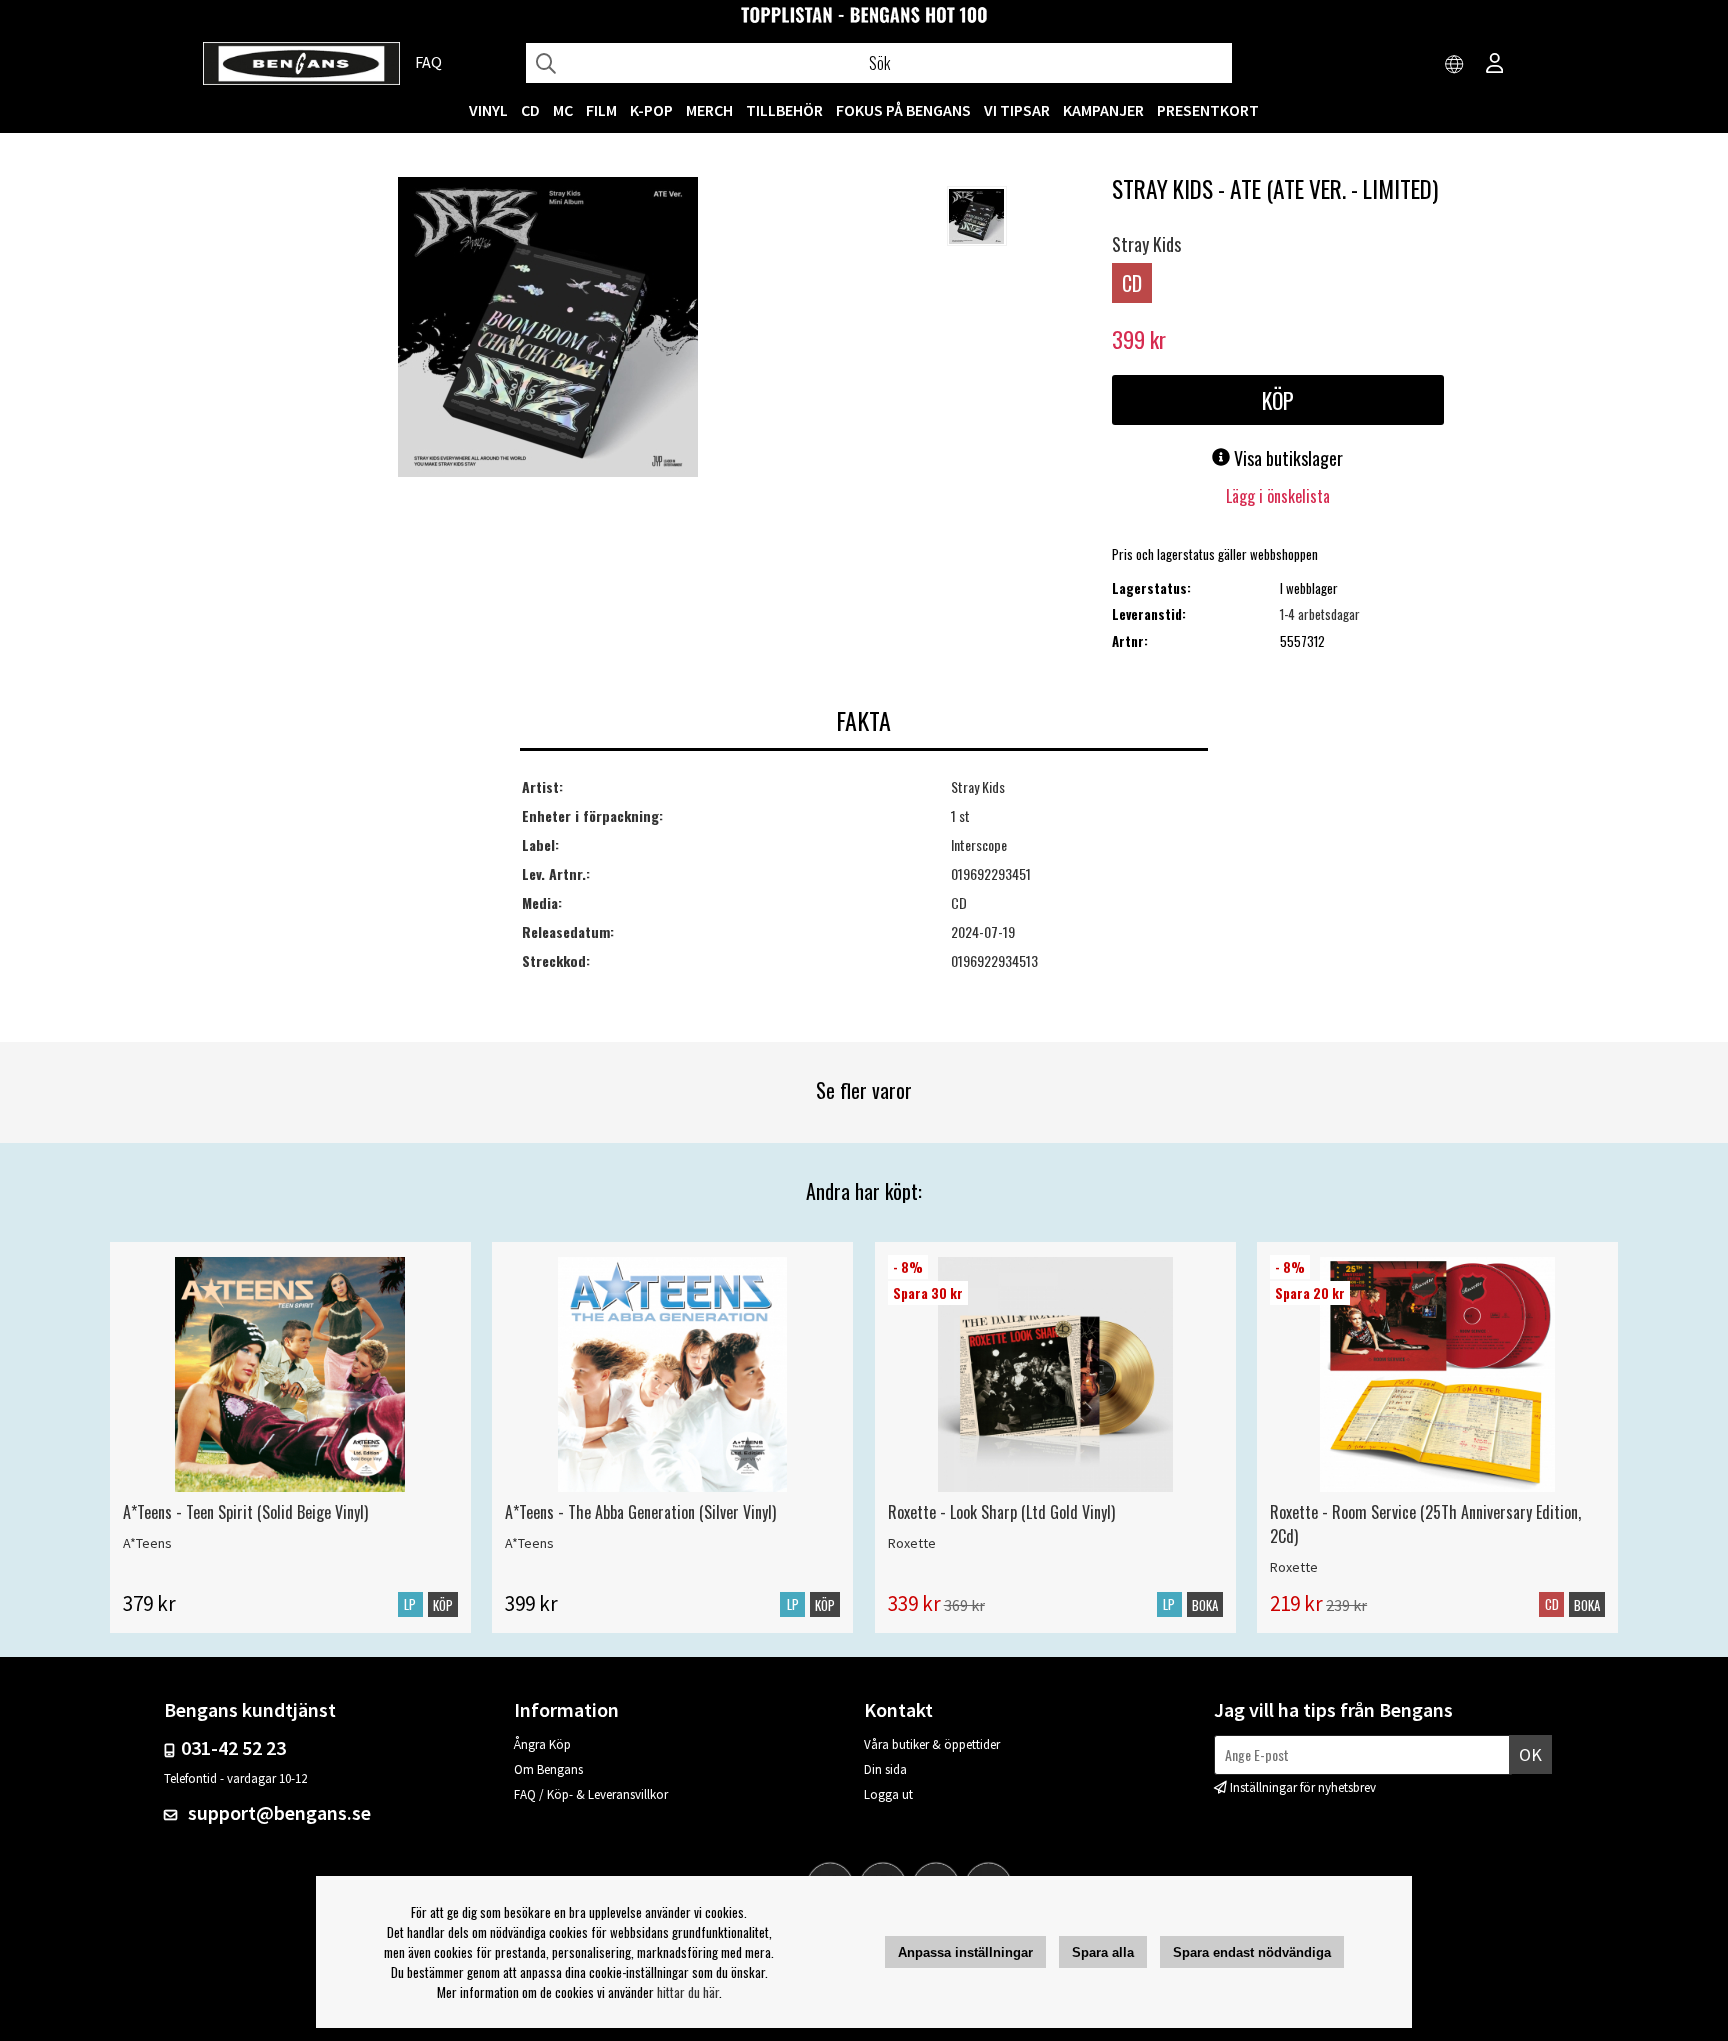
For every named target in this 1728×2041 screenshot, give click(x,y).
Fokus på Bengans (903, 110)
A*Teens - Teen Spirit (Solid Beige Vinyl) (245, 1512)
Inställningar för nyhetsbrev (1303, 1787)
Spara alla (1103, 1952)
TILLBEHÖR (784, 110)
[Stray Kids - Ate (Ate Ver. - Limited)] (548, 329)
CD (530, 110)
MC (563, 110)
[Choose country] (1455, 65)
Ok (1530, 1754)
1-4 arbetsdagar (1320, 614)
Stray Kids (1146, 244)
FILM (601, 110)
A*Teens (147, 1543)
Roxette (912, 1543)
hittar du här (688, 1992)
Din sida (885, 1769)
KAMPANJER (1103, 110)
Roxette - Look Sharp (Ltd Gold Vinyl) (1001, 1512)
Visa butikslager (1286, 458)
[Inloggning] (1495, 65)
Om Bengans (548, 1769)
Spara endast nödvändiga (1252, 1952)
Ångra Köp (542, 1744)
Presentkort (1208, 110)
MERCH (709, 110)
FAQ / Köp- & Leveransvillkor (591, 1794)
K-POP (651, 110)
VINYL (488, 110)
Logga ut (888, 1794)
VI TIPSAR (1017, 110)
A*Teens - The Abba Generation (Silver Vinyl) (640, 1512)
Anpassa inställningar (965, 1952)
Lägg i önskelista (1278, 496)
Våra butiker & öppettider (932, 1744)
